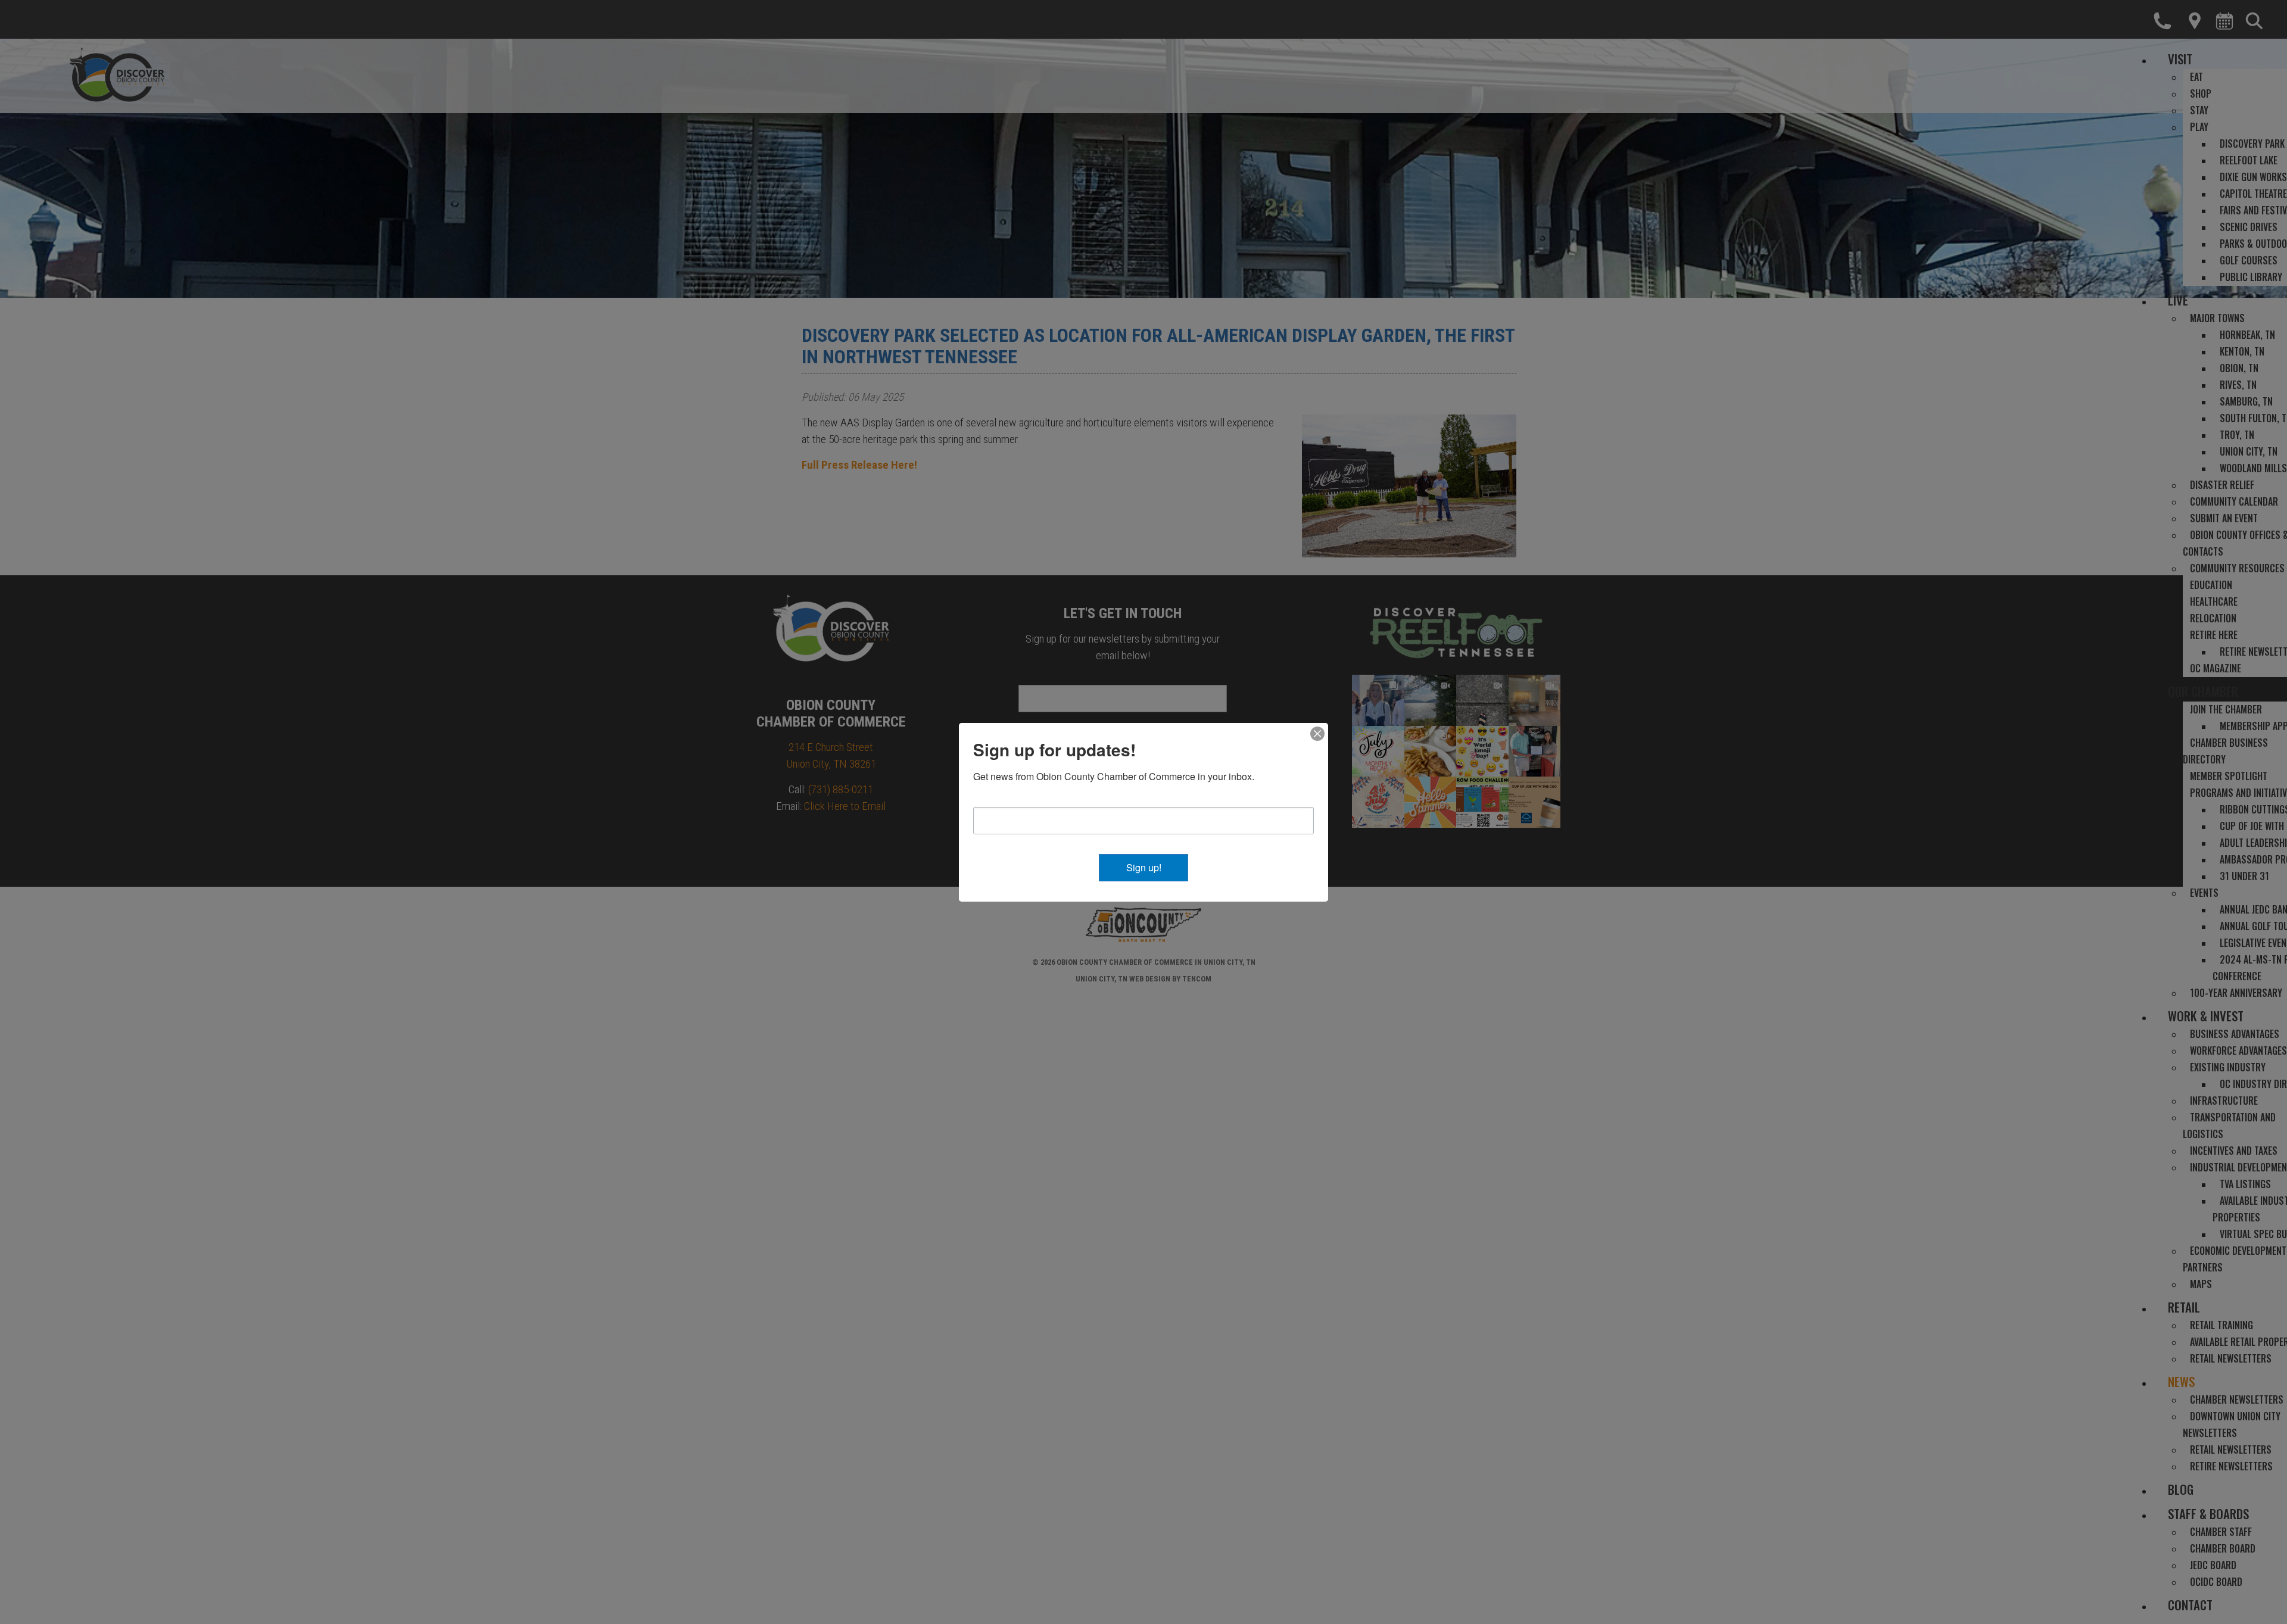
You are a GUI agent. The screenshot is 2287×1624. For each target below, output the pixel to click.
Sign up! (1144, 867)
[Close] (1317, 734)
